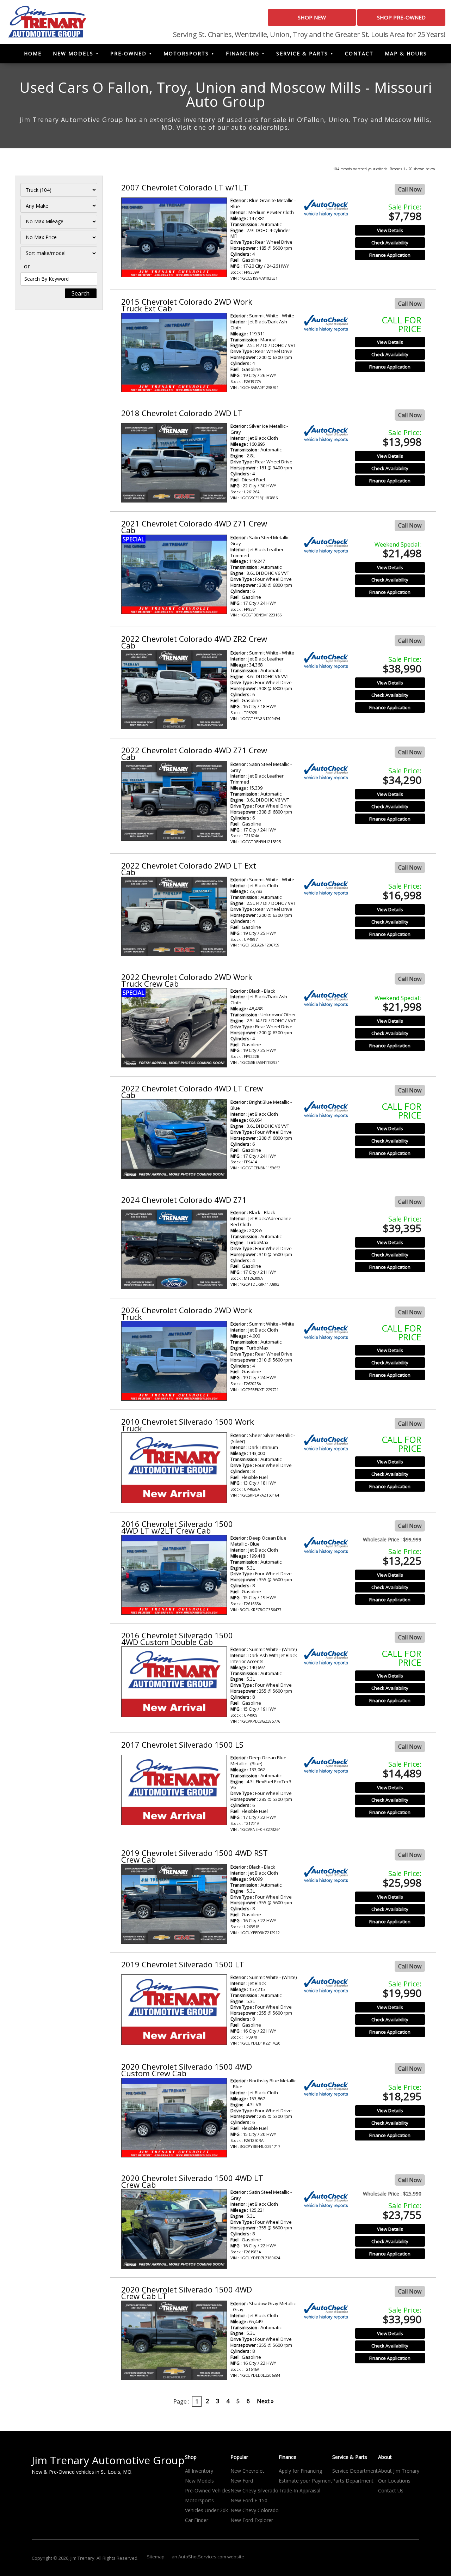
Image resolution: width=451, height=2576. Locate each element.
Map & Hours (406, 53)
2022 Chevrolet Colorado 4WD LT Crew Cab (192, 1092)
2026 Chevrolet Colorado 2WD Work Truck (187, 1313)
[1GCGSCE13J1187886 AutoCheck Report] (326, 434)
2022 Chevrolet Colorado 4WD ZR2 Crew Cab (194, 642)
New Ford (242, 2481)
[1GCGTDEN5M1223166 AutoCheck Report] (326, 545)
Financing (243, 53)
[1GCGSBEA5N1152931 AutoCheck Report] (326, 998)
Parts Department (353, 2481)
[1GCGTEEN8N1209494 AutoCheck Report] (326, 660)
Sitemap (156, 2557)
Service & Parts (302, 53)
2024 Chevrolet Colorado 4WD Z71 (184, 1200)
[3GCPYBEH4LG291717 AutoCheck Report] (326, 2088)
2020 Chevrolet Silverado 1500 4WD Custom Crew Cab (187, 2070)
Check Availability (390, 243)
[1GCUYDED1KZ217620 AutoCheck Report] (326, 1985)
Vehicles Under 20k (206, 2510)
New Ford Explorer (252, 2520)
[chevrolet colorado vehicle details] (174, 237)
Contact (359, 53)
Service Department (355, 2471)
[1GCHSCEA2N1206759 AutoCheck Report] (326, 887)
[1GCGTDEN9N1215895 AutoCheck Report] (326, 772)
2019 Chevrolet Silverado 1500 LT (183, 1964)
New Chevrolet (247, 2471)
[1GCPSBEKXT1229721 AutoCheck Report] (326, 1331)
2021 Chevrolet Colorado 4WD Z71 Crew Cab (194, 527)
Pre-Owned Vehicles (208, 2490)
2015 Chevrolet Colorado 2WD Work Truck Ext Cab (187, 305)
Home (33, 53)
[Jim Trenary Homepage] (47, 21)
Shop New (312, 17)
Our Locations (394, 2481)
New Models (73, 53)
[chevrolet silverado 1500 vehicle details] (174, 1468)
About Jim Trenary (399, 2471)
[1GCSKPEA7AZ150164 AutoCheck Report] (326, 1443)
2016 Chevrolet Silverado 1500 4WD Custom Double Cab (177, 1639)
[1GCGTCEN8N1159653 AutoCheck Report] (326, 1110)
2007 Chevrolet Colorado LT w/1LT (185, 187)
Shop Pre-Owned (401, 17)
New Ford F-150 (249, 2500)
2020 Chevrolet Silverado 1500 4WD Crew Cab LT (187, 2293)
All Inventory (199, 2471)
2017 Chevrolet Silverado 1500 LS (182, 1744)
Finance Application (390, 255)
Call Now (410, 189)
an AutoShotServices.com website (208, 2557)
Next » (265, 2401)
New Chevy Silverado (254, 2490)
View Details (390, 230)
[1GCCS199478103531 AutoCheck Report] (326, 208)
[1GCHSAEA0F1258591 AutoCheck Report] (326, 323)
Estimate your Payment (305, 2481)
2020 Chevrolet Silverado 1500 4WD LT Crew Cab (192, 2181)
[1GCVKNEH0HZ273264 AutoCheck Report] (326, 1765)
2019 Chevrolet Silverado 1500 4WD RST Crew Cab (194, 1856)
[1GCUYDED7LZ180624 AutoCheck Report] (326, 2200)
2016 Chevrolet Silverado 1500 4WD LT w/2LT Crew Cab (177, 1527)
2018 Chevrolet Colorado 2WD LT (182, 413)
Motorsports (186, 53)
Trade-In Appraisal (299, 2490)
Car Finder (197, 2520)
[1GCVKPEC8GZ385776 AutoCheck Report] (326, 1657)
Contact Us (391, 2490)
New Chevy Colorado (255, 2510)
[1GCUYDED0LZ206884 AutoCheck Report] (326, 2311)
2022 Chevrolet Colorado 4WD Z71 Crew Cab (194, 753)
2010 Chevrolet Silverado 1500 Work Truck (188, 1425)
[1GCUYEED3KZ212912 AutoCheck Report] (326, 1874)
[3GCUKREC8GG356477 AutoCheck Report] (326, 1545)
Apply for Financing (300, 2471)
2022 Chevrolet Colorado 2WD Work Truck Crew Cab (187, 980)
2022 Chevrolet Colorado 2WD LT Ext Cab (189, 869)
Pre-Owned (128, 53)
